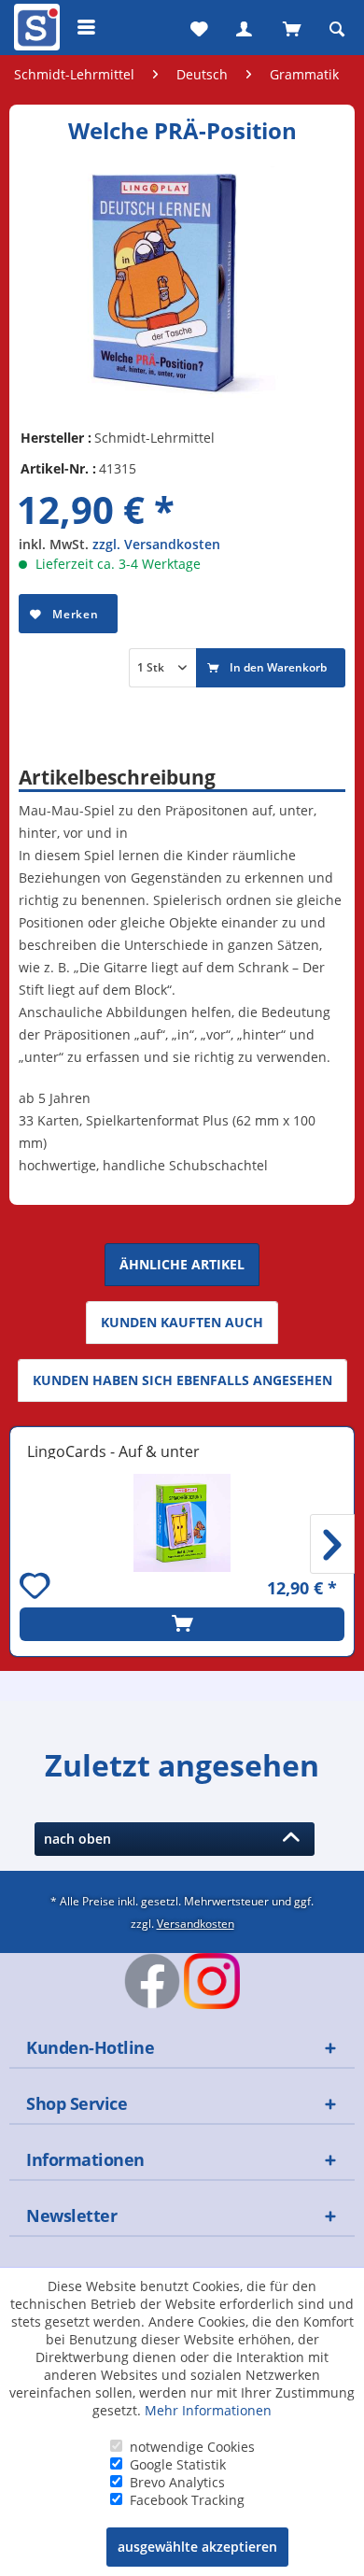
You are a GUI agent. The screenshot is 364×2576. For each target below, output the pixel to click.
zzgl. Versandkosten (156, 544)
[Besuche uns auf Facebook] (152, 1981)
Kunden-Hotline (90, 2047)
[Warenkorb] (290, 27)
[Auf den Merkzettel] (37, 1588)
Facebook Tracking (187, 2500)
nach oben (81, 1839)
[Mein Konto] (244, 27)
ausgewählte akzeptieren (197, 2547)
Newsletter (71, 2215)
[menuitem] (35, 27)
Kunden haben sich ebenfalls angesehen (182, 1380)
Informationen (85, 2159)
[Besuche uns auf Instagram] (212, 1981)
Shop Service (77, 2103)
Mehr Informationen (208, 2410)
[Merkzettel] (197, 27)
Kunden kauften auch (182, 1322)
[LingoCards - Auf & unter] (182, 1523)
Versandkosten (196, 1923)
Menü (87, 27)
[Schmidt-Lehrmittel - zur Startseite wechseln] (35, 31)
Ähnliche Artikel (182, 1264)
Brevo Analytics (177, 2482)
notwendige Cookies (192, 2447)
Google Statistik (178, 2464)
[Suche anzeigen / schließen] (337, 27)
